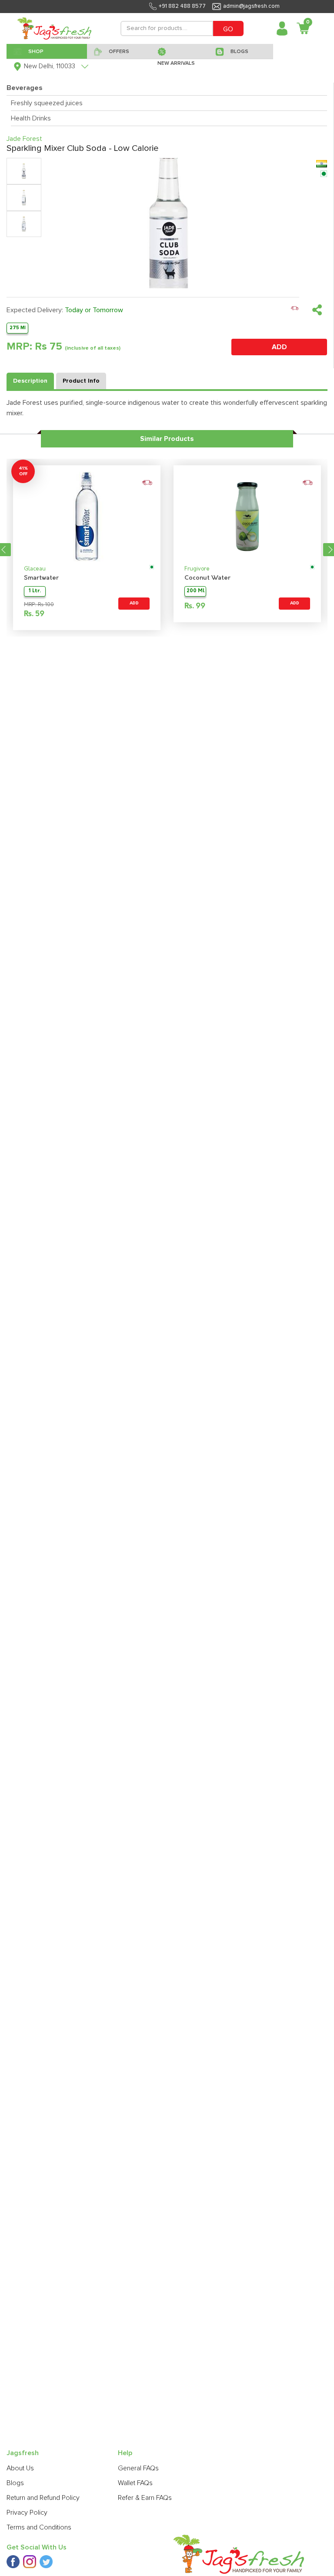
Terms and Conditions (39, 2527)
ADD (279, 347)
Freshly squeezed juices (47, 103)
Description (30, 381)
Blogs (15, 2483)
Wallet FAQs (135, 2483)
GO (228, 29)
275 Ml (18, 328)
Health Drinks (31, 118)
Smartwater (41, 578)
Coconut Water (207, 578)
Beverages (25, 88)
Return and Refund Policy (43, 2498)
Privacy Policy (27, 2513)
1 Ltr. (35, 591)
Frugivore (197, 569)
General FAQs (138, 2468)
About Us (20, 2468)
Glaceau (35, 569)
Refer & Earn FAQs (145, 2498)
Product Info (81, 381)
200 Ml (195, 591)
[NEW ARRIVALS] (180, 51)
